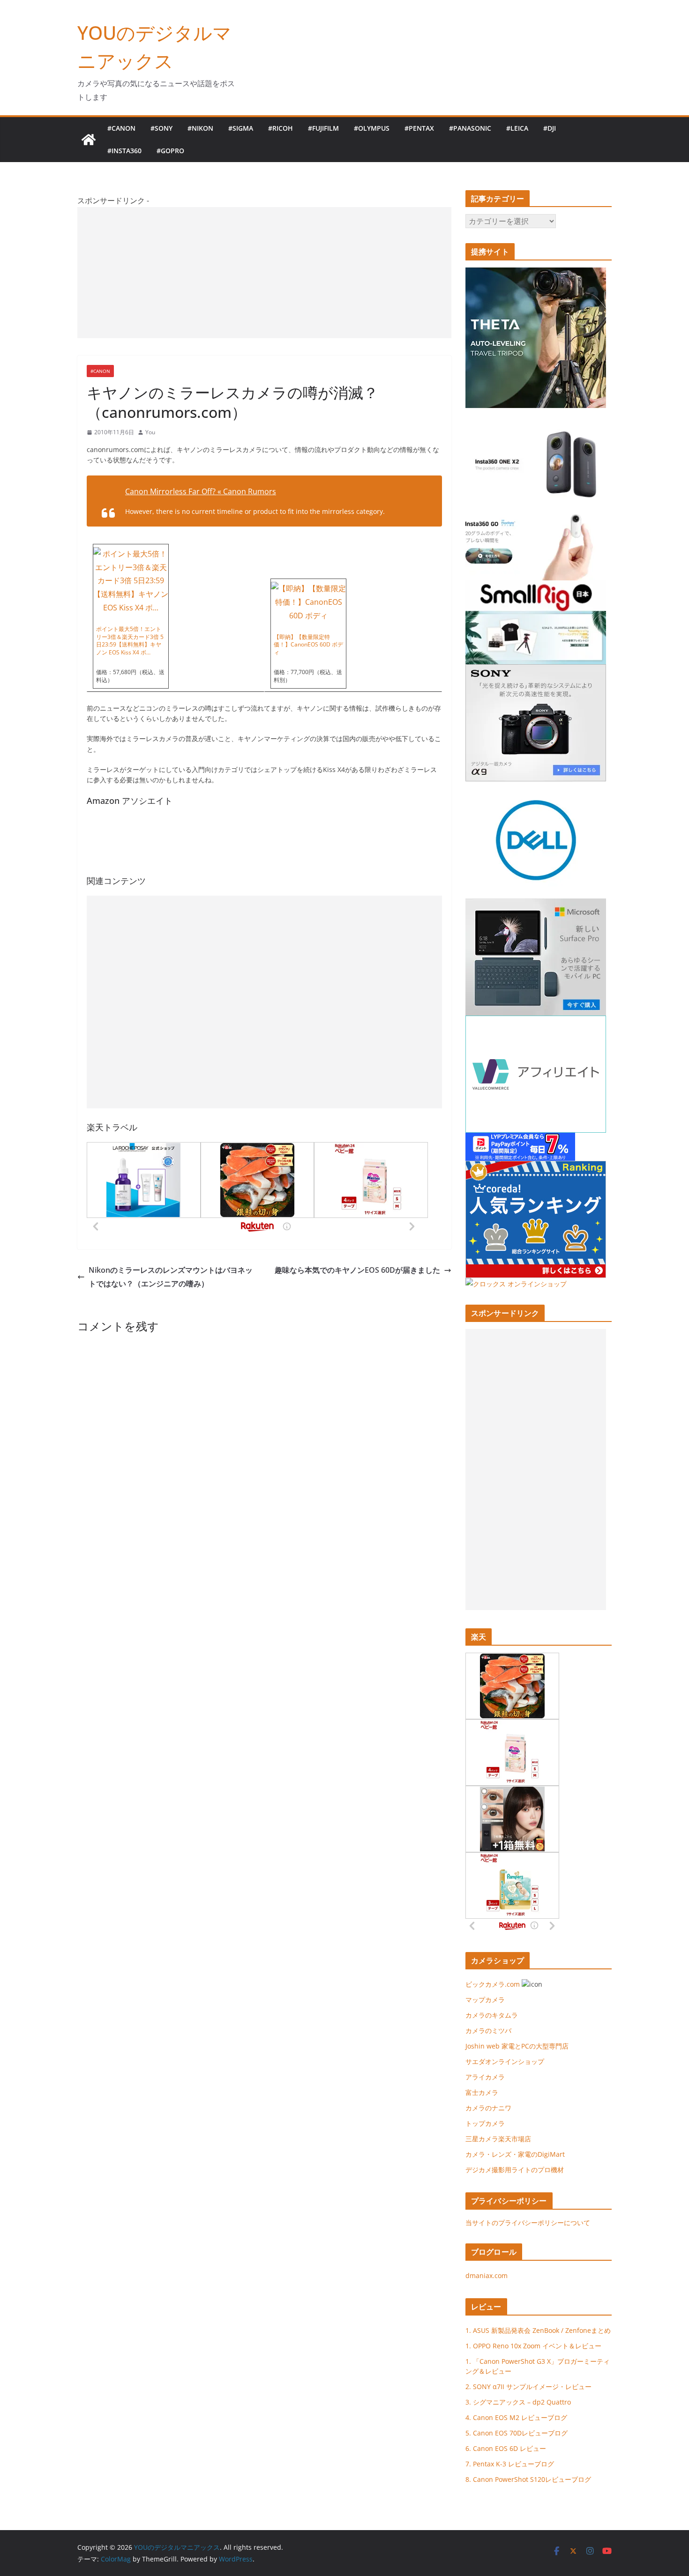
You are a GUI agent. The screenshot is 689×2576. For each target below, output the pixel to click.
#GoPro (170, 151)
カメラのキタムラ (492, 2015)
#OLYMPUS (372, 128)
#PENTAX (419, 128)
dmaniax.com (487, 2275)
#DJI (550, 128)
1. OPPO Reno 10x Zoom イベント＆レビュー (533, 2346)
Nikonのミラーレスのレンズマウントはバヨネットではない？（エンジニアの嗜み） (171, 1277)
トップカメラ (488, 2123)
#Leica (517, 128)
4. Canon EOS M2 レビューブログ (516, 2417)
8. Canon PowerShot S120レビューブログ (528, 2479)
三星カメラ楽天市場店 (498, 2139)
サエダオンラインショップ (505, 2061)
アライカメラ (485, 2077)
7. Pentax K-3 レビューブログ (510, 2464)
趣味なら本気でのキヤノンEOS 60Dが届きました (357, 1270)
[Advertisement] (264, 273)
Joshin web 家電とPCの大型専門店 (517, 2046)
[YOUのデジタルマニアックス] (89, 140)
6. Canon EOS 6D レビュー (506, 2448)
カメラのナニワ (488, 2108)
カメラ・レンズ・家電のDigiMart (515, 2154)
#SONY (161, 128)
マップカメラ (485, 2000)
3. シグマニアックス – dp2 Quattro (518, 2402)
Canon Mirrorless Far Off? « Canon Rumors (201, 491)
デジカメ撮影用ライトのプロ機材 (515, 2170)
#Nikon (200, 128)
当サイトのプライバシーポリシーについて (528, 2223)
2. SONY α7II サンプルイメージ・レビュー (528, 2387)
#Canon (121, 128)
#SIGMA (241, 128)
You (150, 432)
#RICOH (281, 128)
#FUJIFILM (323, 128)
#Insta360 (124, 151)
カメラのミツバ (488, 2030)
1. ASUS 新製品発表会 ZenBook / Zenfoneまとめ (538, 2330)
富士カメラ (482, 2092)
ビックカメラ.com (493, 1984)
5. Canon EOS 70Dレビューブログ (517, 2433)
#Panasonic (470, 128)
